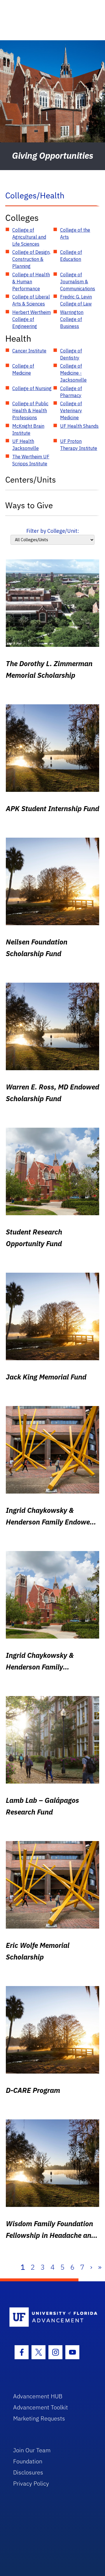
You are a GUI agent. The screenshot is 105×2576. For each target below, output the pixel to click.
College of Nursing (32, 388)
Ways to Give (29, 505)
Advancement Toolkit (41, 2407)
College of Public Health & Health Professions (30, 411)
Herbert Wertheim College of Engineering (32, 319)
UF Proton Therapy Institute (79, 445)
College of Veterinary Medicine (71, 411)
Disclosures (28, 2472)
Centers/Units (31, 480)
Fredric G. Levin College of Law (76, 300)
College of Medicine (23, 369)
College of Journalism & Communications (78, 282)
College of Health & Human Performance (31, 282)
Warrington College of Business (72, 319)
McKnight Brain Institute (28, 429)
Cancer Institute (29, 351)
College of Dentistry (71, 354)
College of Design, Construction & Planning (31, 259)
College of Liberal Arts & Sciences (31, 300)
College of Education (71, 256)
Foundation (28, 2461)
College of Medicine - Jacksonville (73, 373)
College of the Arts (75, 233)
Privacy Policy (31, 2483)
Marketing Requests (39, 2418)
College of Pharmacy (71, 392)
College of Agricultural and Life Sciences (29, 237)
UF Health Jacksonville (26, 445)
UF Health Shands (79, 426)
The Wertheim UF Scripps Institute (31, 460)
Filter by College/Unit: (53, 531)
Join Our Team (32, 2450)
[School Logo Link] (49, 2317)
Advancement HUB (38, 2396)
